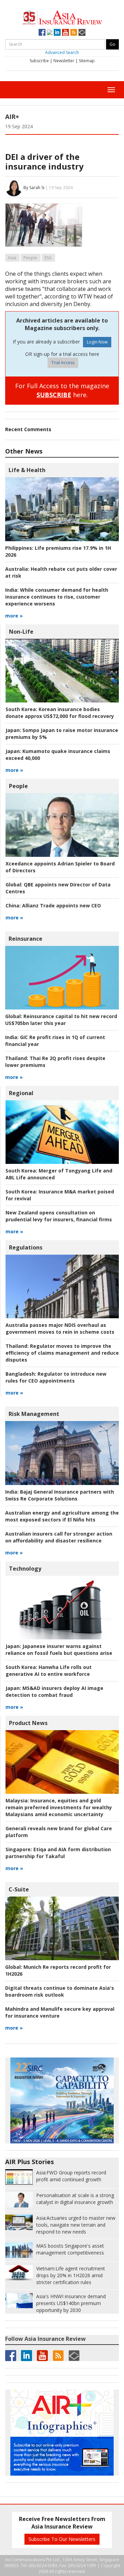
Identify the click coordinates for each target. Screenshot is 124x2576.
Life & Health (27, 470)
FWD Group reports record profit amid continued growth (71, 2176)
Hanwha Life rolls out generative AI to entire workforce (49, 1671)
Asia (12, 258)
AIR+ (12, 117)
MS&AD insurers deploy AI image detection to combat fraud (54, 1691)
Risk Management (34, 1414)
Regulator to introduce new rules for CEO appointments (56, 1377)
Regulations (26, 1247)
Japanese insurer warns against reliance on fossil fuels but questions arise (59, 1650)
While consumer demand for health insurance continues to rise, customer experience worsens (57, 597)
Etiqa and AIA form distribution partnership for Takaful (58, 1853)
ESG (48, 258)
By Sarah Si (34, 188)
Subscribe (39, 61)
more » (14, 616)
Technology (25, 1569)
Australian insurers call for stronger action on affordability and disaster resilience (59, 1537)
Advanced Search (62, 52)
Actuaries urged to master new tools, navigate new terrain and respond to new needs (76, 2225)
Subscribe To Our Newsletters (62, 2539)
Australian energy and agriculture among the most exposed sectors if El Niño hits (62, 1516)
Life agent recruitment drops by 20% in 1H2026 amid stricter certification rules (71, 2275)
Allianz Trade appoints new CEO (53, 905)
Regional (21, 1093)
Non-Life (21, 632)
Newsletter (64, 61)
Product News (28, 1723)
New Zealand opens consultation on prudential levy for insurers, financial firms (59, 1216)
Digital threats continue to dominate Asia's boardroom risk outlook (60, 1991)
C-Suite (19, 1889)
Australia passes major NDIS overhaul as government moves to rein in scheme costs (60, 1328)
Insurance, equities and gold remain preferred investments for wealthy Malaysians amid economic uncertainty (59, 1807)
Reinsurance (25, 939)
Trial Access (63, 363)
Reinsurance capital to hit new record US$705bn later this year (61, 1020)
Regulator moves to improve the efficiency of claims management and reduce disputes (62, 1353)
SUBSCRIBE (54, 395)
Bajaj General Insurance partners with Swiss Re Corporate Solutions (60, 1495)
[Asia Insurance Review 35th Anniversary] (62, 17)
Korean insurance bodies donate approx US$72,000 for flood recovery (60, 713)
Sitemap (87, 61)
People (30, 258)
